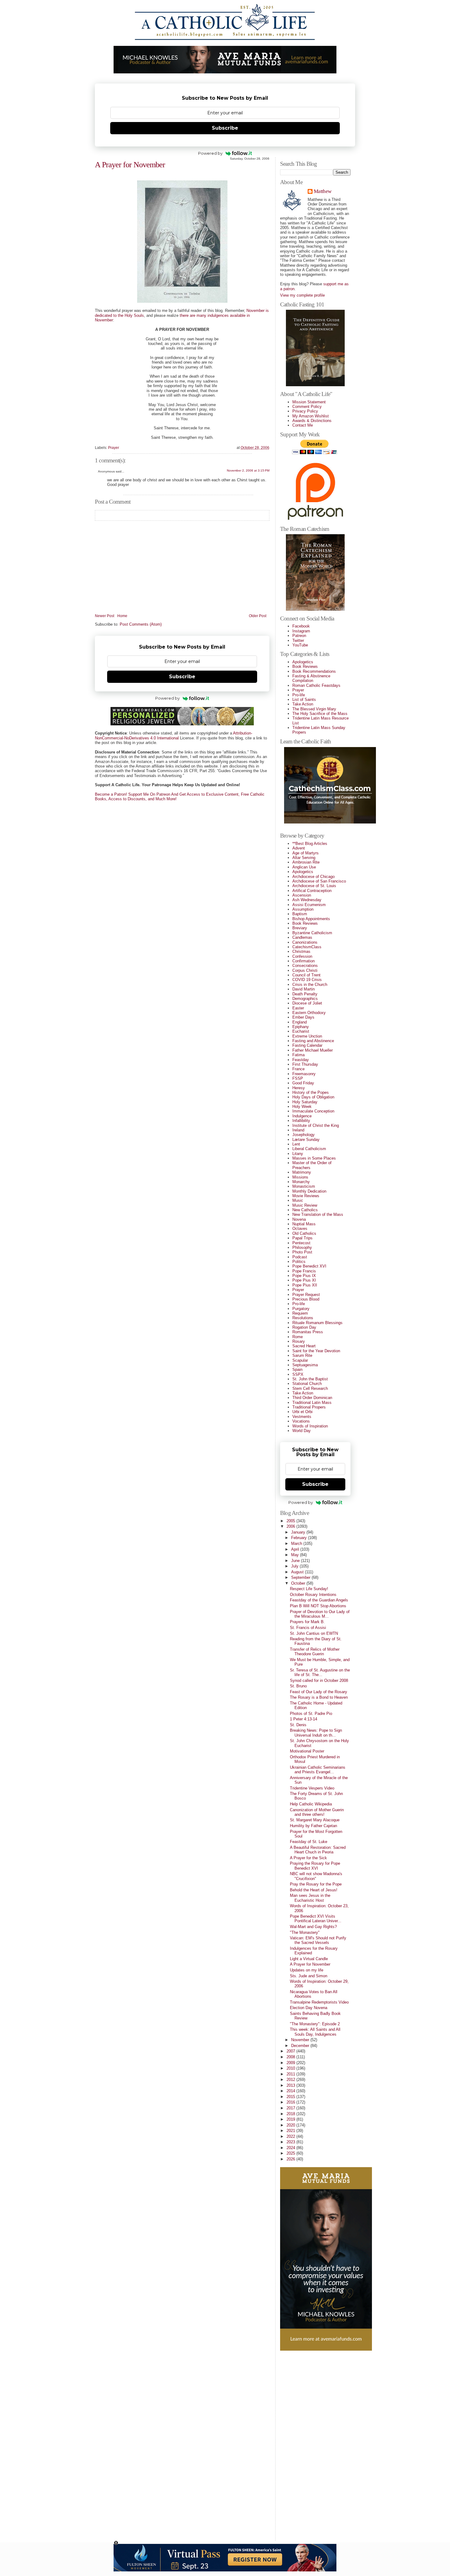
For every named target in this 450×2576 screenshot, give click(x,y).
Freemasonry (304, 1074)
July (295, 1566)
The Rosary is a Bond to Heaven (319, 1697)
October (299, 1583)
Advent (299, 848)
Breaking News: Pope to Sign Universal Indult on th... (316, 1733)
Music (298, 1200)
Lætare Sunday (306, 1140)
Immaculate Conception (313, 1111)
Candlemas (302, 937)
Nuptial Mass (304, 1224)
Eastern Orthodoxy (309, 1013)
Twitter (298, 640)
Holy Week (302, 1107)
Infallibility (301, 1121)
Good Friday (303, 1083)
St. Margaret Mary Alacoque (315, 1820)
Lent (296, 1144)
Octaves (300, 1229)
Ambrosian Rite (306, 862)
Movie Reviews (306, 1196)
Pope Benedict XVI (309, 1266)
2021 (291, 2131)
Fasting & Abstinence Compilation (311, 678)
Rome (298, 1337)
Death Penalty (305, 994)
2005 (291, 1521)
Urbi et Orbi (302, 1412)
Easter (298, 1008)
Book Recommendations (314, 671)
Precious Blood (306, 1299)
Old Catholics (304, 1233)
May (296, 1555)
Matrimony (302, 1172)
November (301, 2040)
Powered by (210, 153)
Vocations (301, 1421)
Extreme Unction (307, 1036)
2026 (291, 2159)
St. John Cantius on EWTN (314, 1633)
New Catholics (305, 1210)
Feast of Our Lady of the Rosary (319, 1692)
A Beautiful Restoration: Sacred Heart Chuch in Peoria (318, 1850)
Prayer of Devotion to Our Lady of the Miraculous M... (320, 1614)
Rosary (299, 1341)
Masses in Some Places (314, 1158)
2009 (291, 2063)
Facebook (301, 626)
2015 (291, 2097)
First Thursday (305, 1064)
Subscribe (225, 128)
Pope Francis (304, 1271)
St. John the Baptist (310, 1379)
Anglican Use (304, 867)
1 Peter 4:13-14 (304, 1719)
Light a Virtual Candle (309, 1959)
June (296, 1561)
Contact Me (303, 425)
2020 (291, 2125)
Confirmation (304, 961)
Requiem (300, 1313)
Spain (297, 1369)
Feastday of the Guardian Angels (319, 1600)
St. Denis (298, 1725)
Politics (299, 1262)
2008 (291, 2057)
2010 (291, 2068)
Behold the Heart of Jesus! (314, 1890)
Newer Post (105, 616)
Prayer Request (306, 1295)
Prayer (114, 448)
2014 (291, 2091)
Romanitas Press (308, 1332)
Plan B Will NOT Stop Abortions (318, 1606)
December (301, 2046)
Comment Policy (307, 407)
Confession (302, 956)
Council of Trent (306, 975)
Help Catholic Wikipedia (311, 1804)
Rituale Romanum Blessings (317, 1323)
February (300, 1538)
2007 (291, 2051)
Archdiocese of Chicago (313, 877)
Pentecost (301, 1243)
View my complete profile (302, 295)
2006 (291, 1526)
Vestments (302, 1417)
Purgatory (301, 1309)
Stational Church (307, 1384)
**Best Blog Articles (310, 844)
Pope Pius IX (304, 1276)
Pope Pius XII (305, 1285)
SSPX (298, 1374)
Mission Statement (309, 402)
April (296, 1549)
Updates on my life (307, 1970)
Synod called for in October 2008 (319, 1680)
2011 (291, 2074)
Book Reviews (305, 666)
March (297, 1543)
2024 (291, 2148)
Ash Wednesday (307, 900)
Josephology (304, 1135)
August (298, 1572)
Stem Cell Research (310, 1388)
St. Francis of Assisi (308, 1628)
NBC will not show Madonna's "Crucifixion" (316, 1876)
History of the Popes (311, 1092)
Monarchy (301, 1182)
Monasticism (304, 1186)
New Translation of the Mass (318, 1214)
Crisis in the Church (310, 985)
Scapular (300, 1360)
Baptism (300, 914)
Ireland (298, 1130)
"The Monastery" (305, 1932)
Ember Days (303, 1017)
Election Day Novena (309, 2008)
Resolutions (303, 1318)
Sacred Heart (304, 1346)
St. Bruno (298, 1686)
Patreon (299, 636)
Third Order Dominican (312, 1398)
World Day (302, 1431)
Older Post (258, 616)
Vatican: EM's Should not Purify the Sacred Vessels (318, 1940)
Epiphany (301, 1027)
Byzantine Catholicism (312, 933)
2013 (291, 2085)
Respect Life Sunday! (309, 1589)
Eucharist (301, 1031)
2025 (291, 2153)
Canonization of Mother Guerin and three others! (317, 1812)
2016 (291, 2102)
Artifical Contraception (312, 891)
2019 (291, 2119)
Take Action (303, 704)
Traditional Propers (309, 1407)
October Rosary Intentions (313, 1595)
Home (122, 616)
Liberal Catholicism (309, 1149)
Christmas (301, 951)
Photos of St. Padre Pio (311, 1714)
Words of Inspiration (310, 1426)
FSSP (298, 1078)
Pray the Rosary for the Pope (316, 1884)
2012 (291, 2080)
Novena (299, 1219)
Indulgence (302, 1116)
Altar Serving (304, 858)
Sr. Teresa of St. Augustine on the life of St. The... (320, 1672)
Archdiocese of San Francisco (319, 881)
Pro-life (299, 695)
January (299, 1532)
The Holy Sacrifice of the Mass (320, 714)
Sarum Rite (302, 1355)
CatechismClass (307, 947)
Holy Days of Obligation (313, 1097)
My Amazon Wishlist (311, 416)
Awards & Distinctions (312, 421)
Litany (298, 1154)
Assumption (303, 909)
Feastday (301, 1060)
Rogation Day (304, 1327)
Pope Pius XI (304, 1280)
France (298, 1069)
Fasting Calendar (307, 1045)
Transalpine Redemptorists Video (319, 2002)
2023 (291, 2142)
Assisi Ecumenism (309, 905)
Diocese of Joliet (307, 1003)
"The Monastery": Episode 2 (315, 2024)
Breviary (300, 928)
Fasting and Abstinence (313, 1041)
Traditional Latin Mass (312, 1403)
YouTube (300, 645)
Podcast (300, 1257)
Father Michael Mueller (313, 1050)
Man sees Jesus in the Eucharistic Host (310, 1898)
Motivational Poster (307, 1751)
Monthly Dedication (309, 1191)
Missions (300, 1177)
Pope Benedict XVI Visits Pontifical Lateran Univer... (316, 1919)
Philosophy (302, 1247)
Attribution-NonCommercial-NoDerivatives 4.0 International (174, 735)
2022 (291, 2136)
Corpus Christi (305, 970)
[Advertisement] (305, 2443)
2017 (291, 2108)
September (301, 1577)
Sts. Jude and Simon (309, 1976)
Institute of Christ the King (316, 1125)
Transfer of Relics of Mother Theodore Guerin (315, 1652)
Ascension (302, 895)
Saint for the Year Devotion (316, 1351)
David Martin (304, 989)
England (300, 1022)
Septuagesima (305, 1365)
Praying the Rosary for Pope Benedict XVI (315, 1866)
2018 (291, 2114)
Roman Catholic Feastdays (316, 685)
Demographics (305, 999)
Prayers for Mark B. (307, 1622)
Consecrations (305, 966)
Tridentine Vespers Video (312, 1788)
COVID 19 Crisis (307, 980)
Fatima (298, 1055)
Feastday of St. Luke (309, 1842)
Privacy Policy (305, 411)
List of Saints (304, 700)
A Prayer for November (130, 165)
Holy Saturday (305, 1102)
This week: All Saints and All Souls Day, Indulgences (315, 2032)
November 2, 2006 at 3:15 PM (248, 470)
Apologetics (303, 662)
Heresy (299, 1088)
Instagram (301, 631)
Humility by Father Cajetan (313, 1826)
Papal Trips (302, 1238)
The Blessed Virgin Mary (314, 709)
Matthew (322, 192)
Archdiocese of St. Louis (314, 886)
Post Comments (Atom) (141, 624)
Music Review (305, 1205)
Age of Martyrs (306, 853)
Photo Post (302, 1252)
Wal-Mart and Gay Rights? (313, 1927)
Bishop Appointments (311, 919)
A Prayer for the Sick (308, 1858)
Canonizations (305, 942)
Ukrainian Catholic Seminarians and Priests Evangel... (318, 1770)
